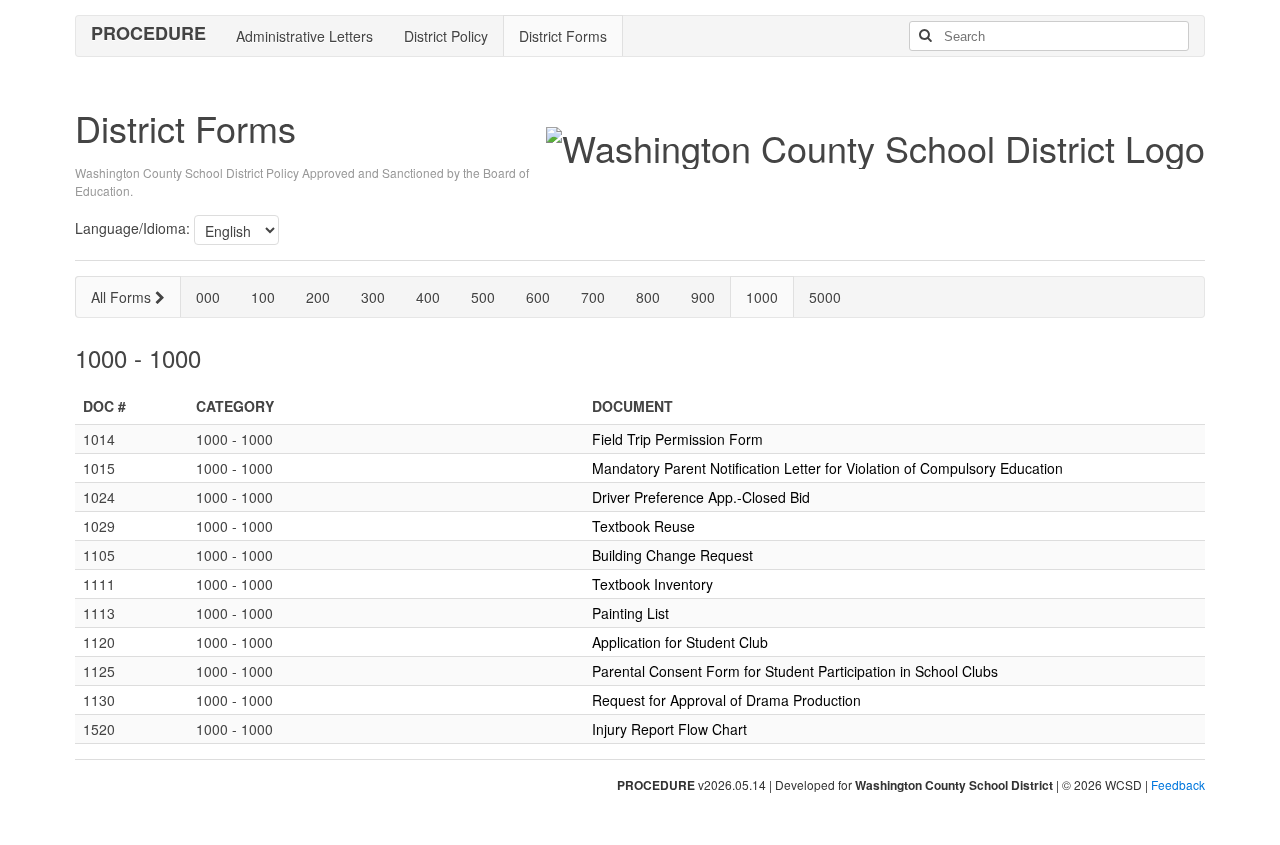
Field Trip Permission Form (677, 439)
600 (538, 297)
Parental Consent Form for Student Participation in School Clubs (795, 671)
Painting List (630, 613)
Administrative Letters (304, 36)
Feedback (1178, 784)
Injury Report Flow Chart (669, 729)
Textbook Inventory (652, 584)
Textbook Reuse (643, 526)
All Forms (123, 297)
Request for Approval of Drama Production (726, 700)
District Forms (563, 36)
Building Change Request (672, 555)
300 (373, 297)
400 (428, 297)
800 (648, 297)
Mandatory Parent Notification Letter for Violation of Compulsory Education (827, 468)
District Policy (446, 36)
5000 (825, 297)
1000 (762, 297)
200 (318, 297)
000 (208, 297)
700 (593, 297)
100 (263, 297)
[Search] (925, 36)
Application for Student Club (680, 642)
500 (483, 297)
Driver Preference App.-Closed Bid (701, 497)
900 (703, 297)
